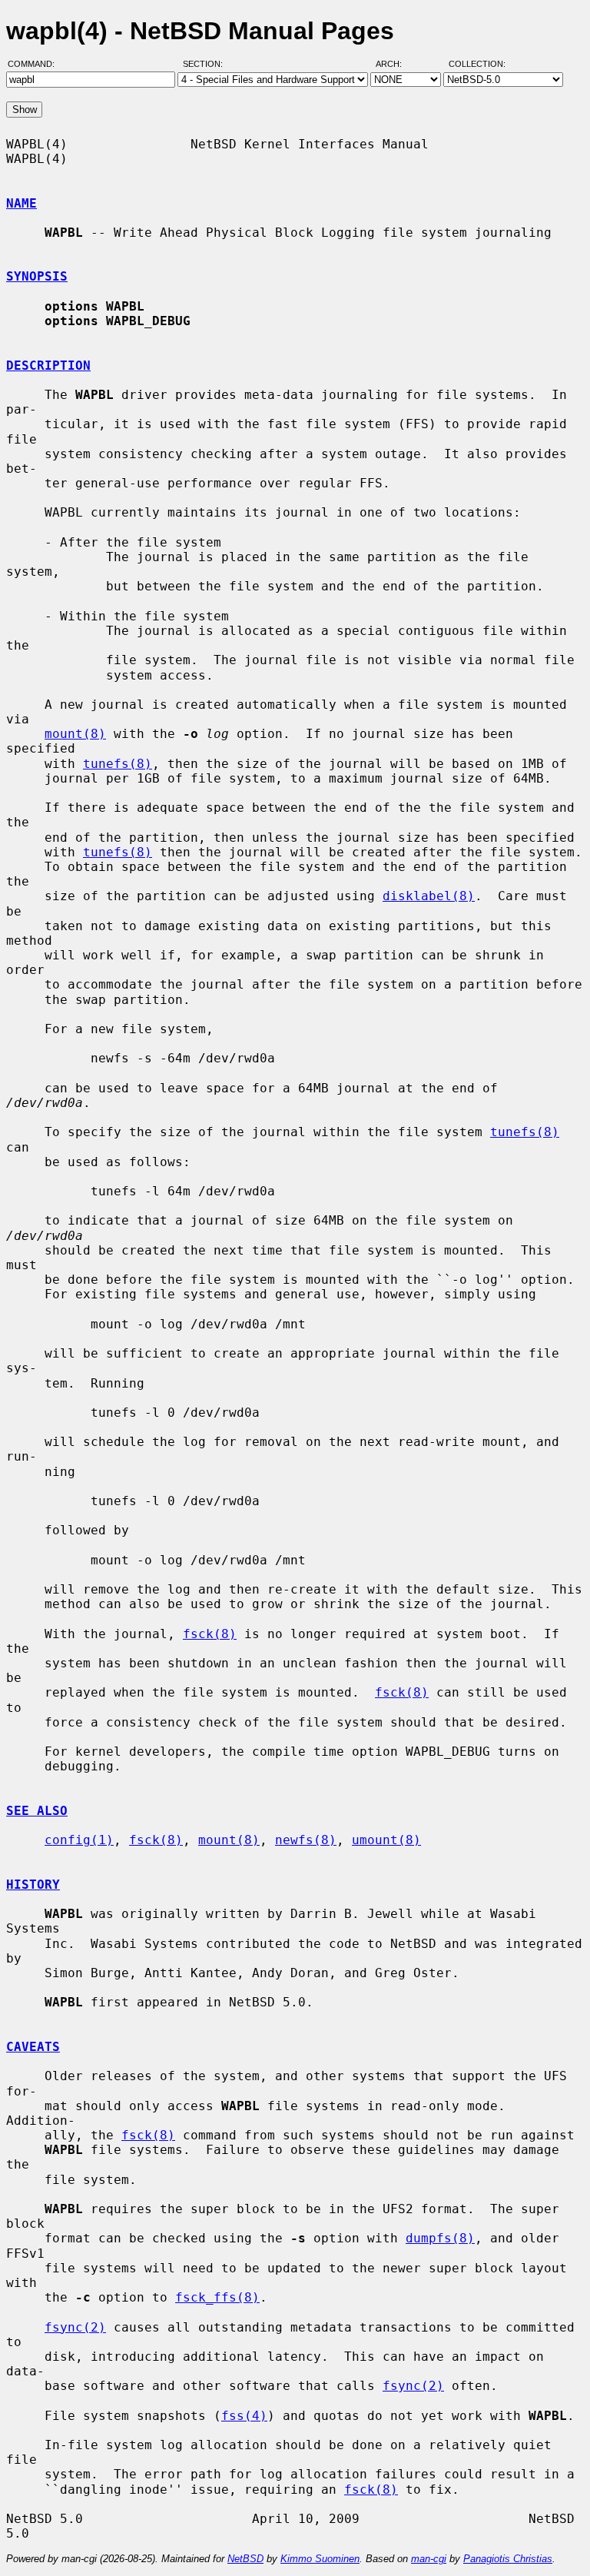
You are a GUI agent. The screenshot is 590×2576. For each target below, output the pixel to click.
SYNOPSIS (37, 276)
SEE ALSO (37, 1811)
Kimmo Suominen (320, 2559)
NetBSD (245, 2559)
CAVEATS (33, 2047)
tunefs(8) (118, 764)
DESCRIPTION (48, 366)
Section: (206, 64)
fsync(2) (75, 2327)
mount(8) (75, 734)
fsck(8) (210, 1634)
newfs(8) (306, 1840)
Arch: (396, 64)
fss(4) (244, 2416)
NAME (22, 203)
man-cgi (429, 2559)
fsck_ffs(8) (217, 2297)
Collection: (477, 64)
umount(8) (386, 1840)
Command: (36, 64)
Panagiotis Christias (508, 2559)
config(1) (79, 1840)
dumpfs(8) (440, 2238)
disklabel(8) (429, 896)
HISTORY (33, 1885)
